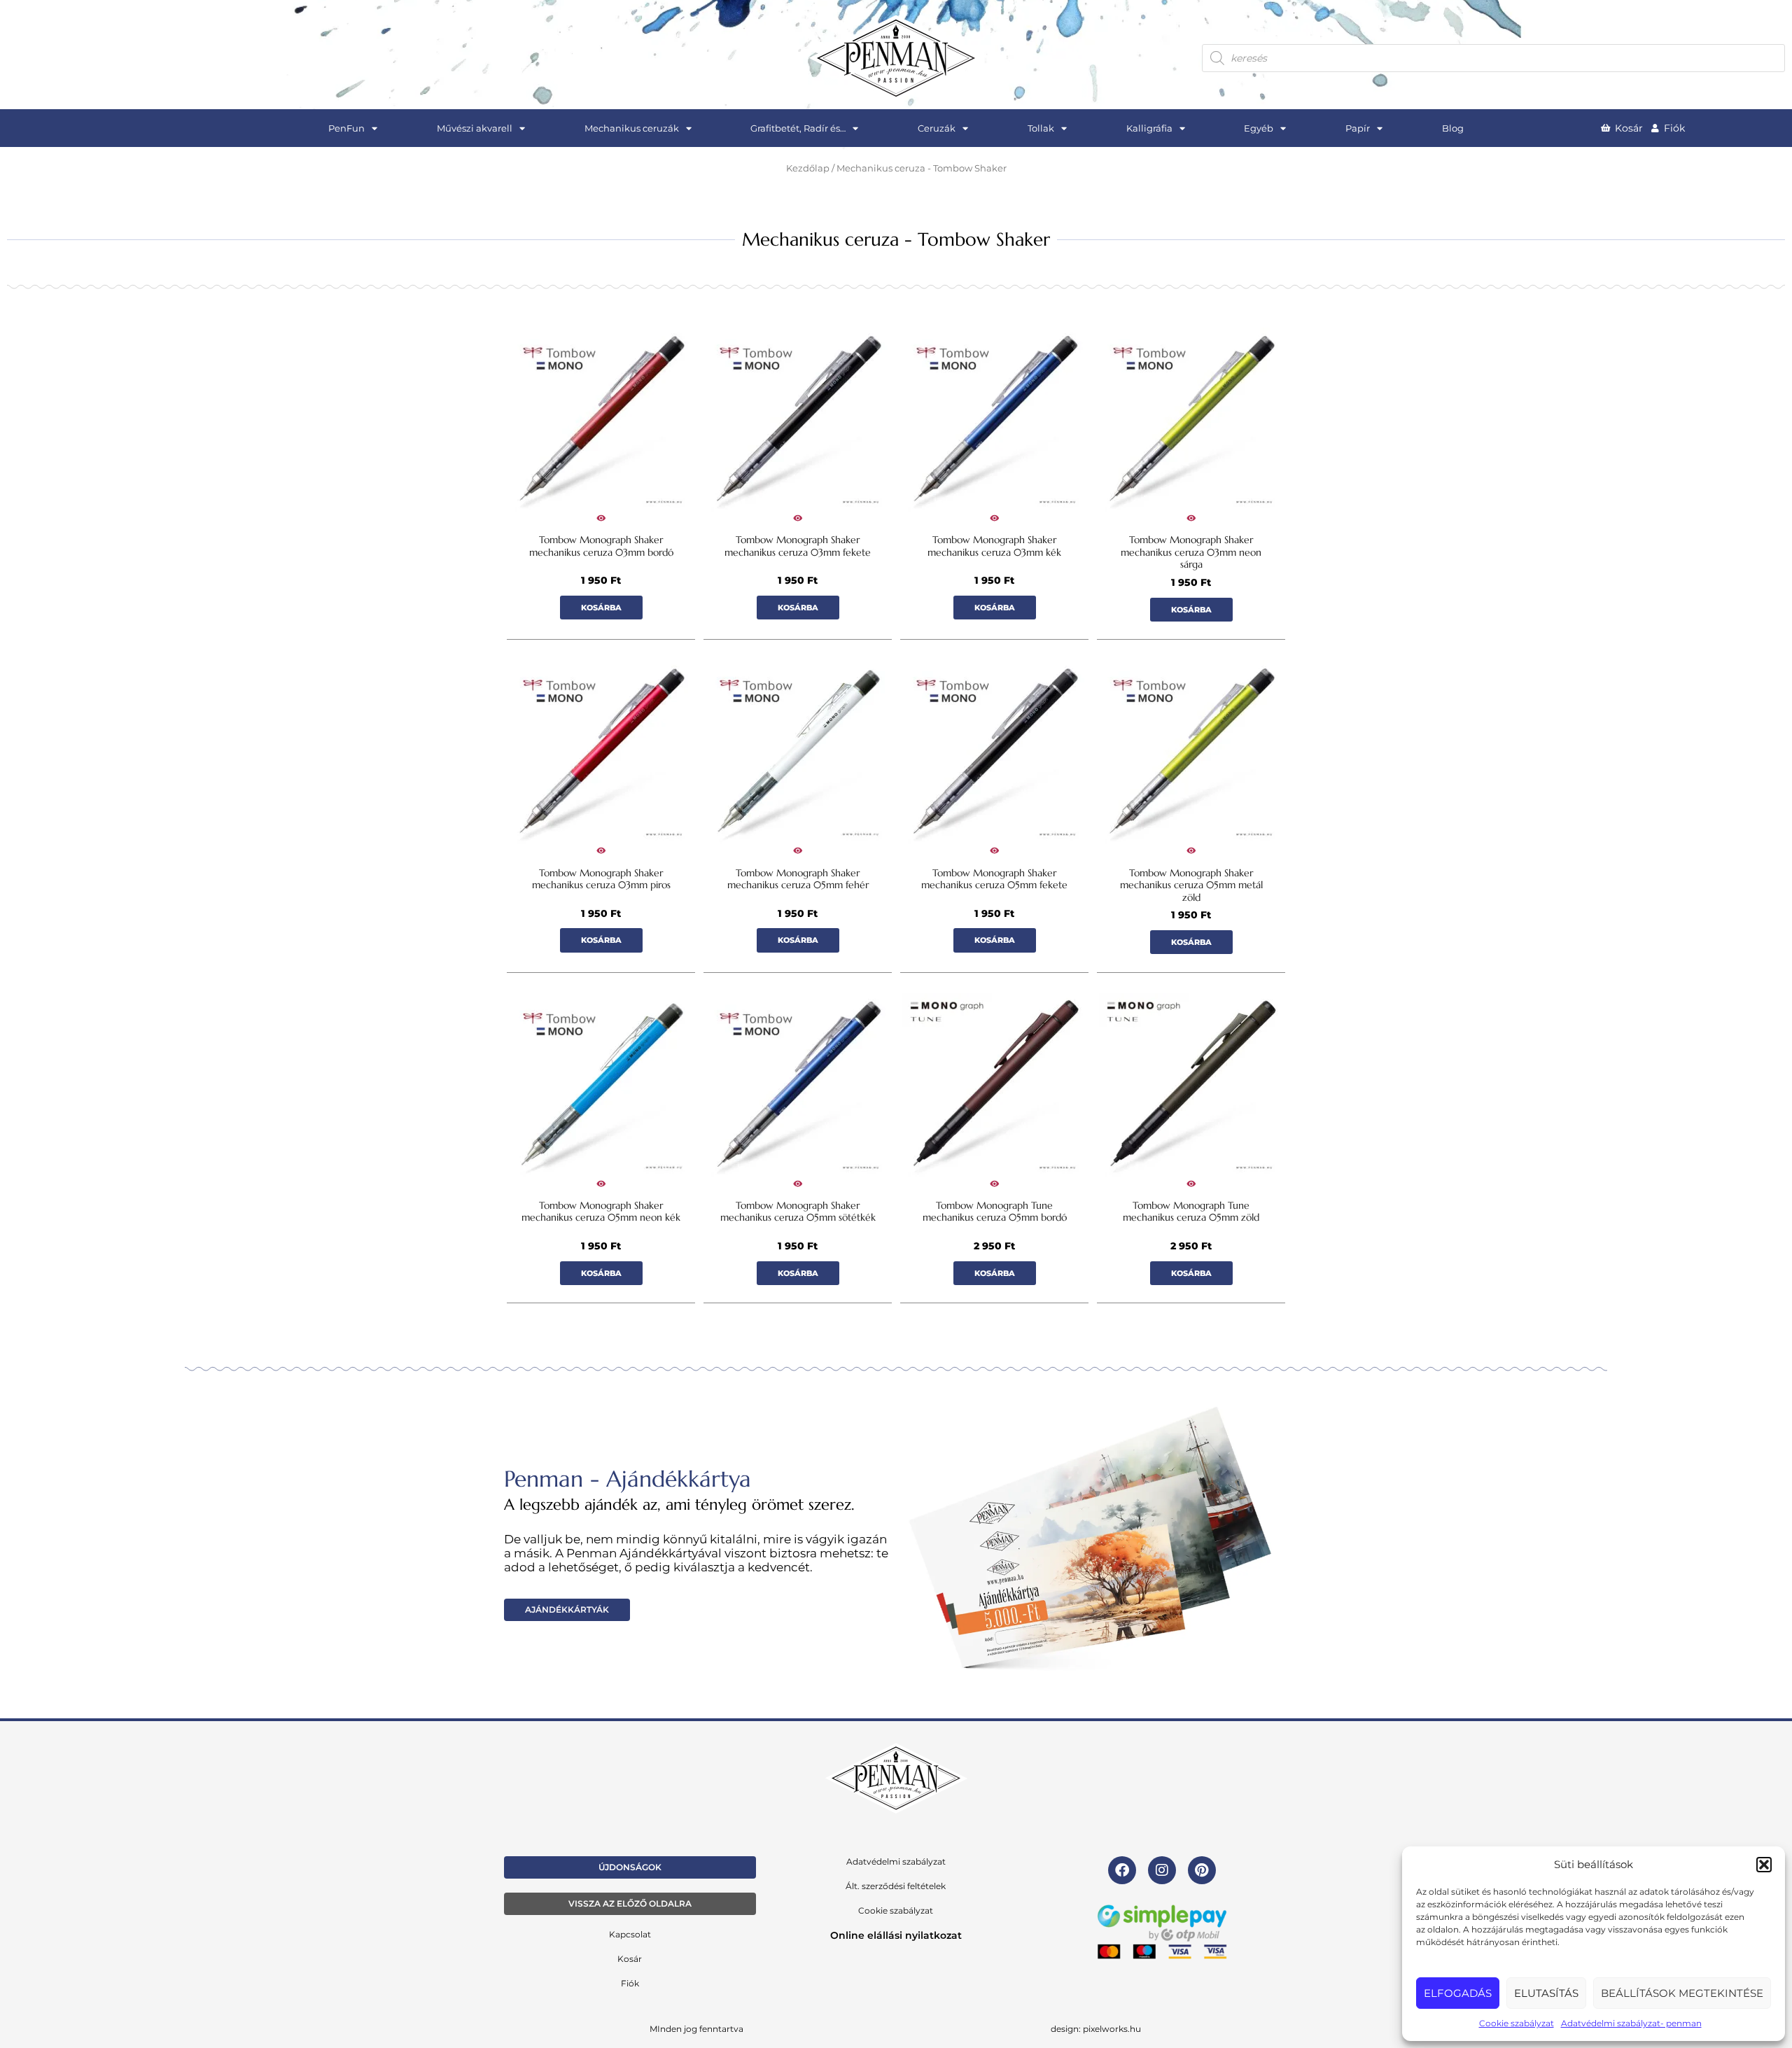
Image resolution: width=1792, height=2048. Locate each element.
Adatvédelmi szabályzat (896, 1861)
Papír (1358, 128)
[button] (1764, 1865)
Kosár (630, 1959)
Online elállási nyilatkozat (896, 1935)
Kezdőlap (808, 168)
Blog (1453, 128)
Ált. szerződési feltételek (896, 1886)
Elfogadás (1458, 1993)
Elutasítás (1546, 1993)
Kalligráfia (1149, 128)
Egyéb (1259, 128)
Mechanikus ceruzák (632, 128)
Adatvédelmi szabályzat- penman (1631, 2023)
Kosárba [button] (601, 608)
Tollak (1041, 128)
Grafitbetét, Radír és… (798, 128)
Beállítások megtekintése (1682, 1993)
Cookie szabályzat (1517, 2023)
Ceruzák (937, 128)
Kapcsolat (630, 1934)
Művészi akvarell (475, 128)
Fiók (630, 1983)
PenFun (346, 128)
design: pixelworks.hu (1096, 2029)
